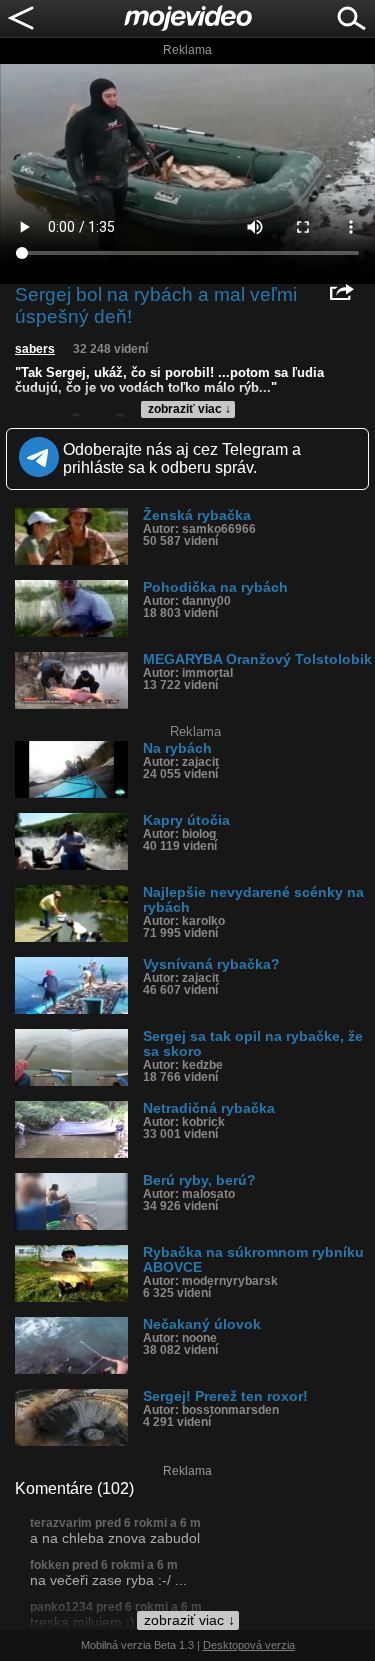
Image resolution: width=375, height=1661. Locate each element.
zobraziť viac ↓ (189, 409)
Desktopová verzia (249, 1645)
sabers (35, 349)
